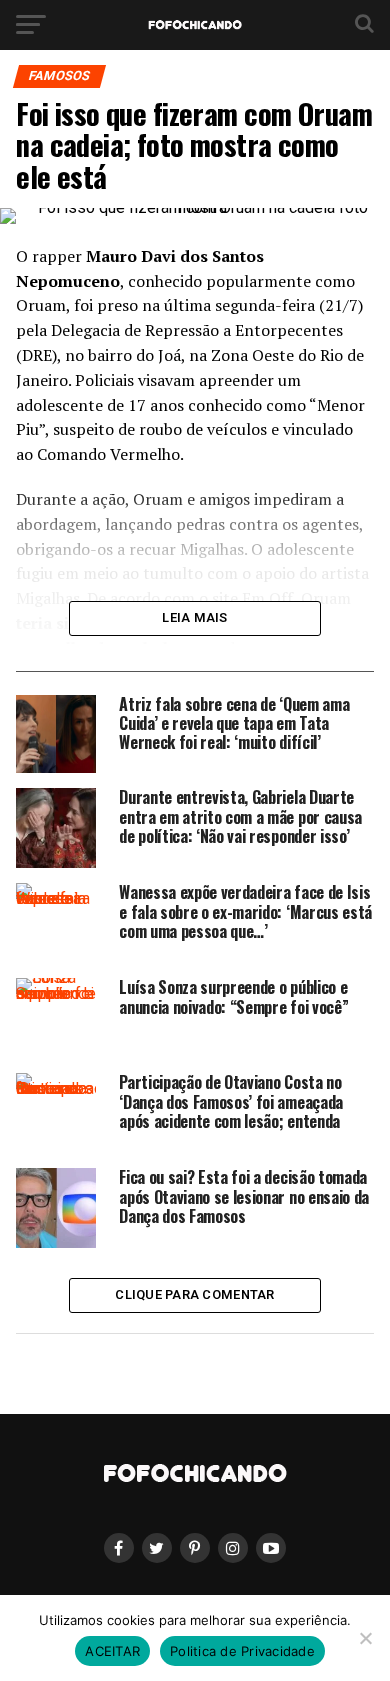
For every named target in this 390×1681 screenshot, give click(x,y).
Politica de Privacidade (242, 1651)
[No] (365, 1638)
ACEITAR (112, 1651)
